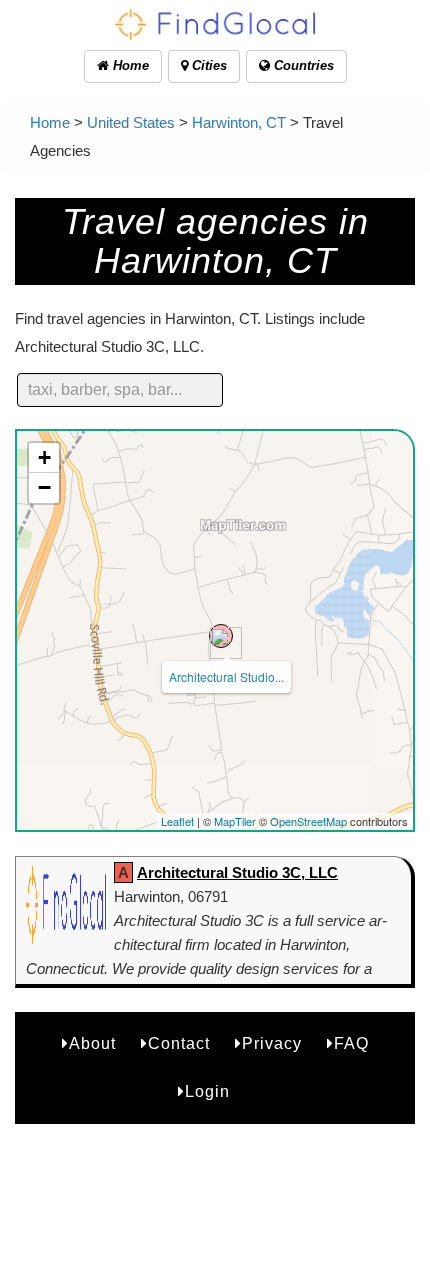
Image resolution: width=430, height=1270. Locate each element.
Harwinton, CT (239, 122)
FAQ (351, 1043)
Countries (302, 65)
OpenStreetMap (308, 821)
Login (207, 1091)
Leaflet (177, 821)
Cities (207, 65)
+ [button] (44, 457)
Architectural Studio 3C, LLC (237, 872)
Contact (179, 1043)
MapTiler (235, 821)
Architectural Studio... (226, 676)
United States (131, 122)
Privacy (272, 1043)
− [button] (44, 487)
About (92, 1043)
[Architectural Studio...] (221, 636)
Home (129, 65)
